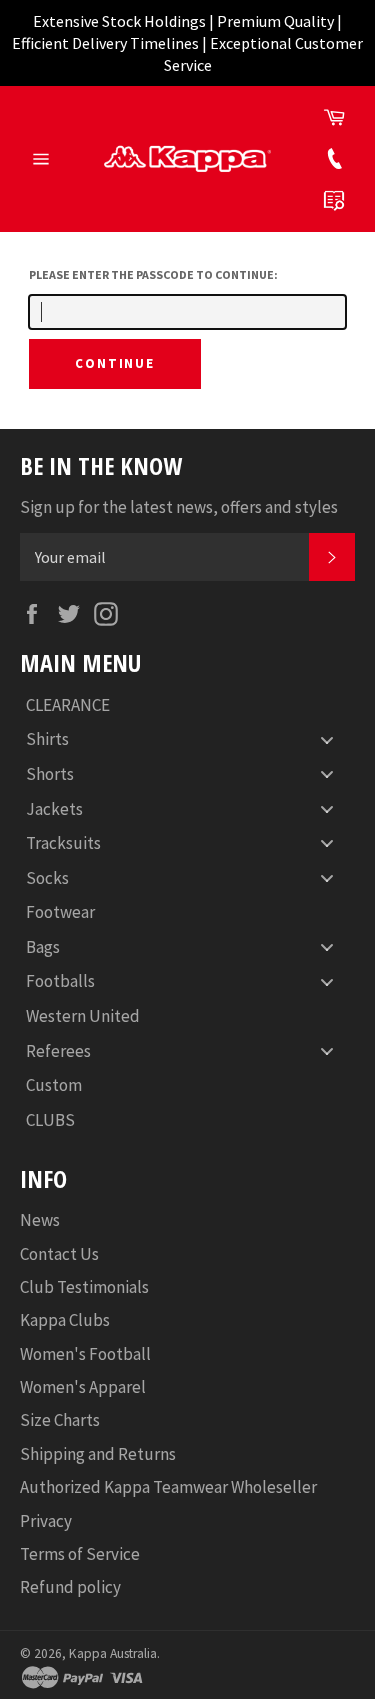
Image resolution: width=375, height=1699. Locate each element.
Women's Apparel (83, 1387)
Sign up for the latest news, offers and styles (179, 507)
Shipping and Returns (98, 1454)
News (40, 1220)
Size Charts (60, 1420)
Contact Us (59, 1254)
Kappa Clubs (65, 1320)
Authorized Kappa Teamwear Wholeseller (168, 1487)
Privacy (46, 1521)
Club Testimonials (84, 1287)
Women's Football (85, 1354)
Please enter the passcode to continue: (153, 274)
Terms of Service (80, 1554)
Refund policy (70, 1587)
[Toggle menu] (327, 739)
